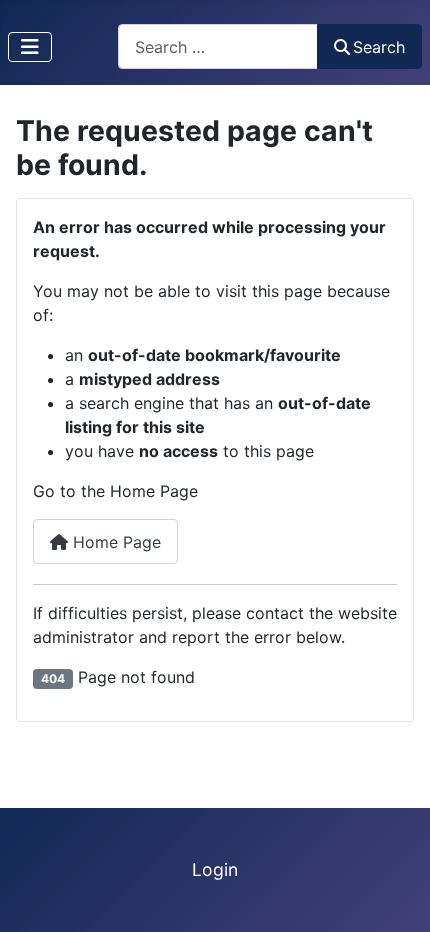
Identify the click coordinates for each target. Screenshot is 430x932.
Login (215, 869)
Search (379, 47)
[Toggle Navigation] (30, 47)
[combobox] (218, 46)
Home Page (114, 542)
